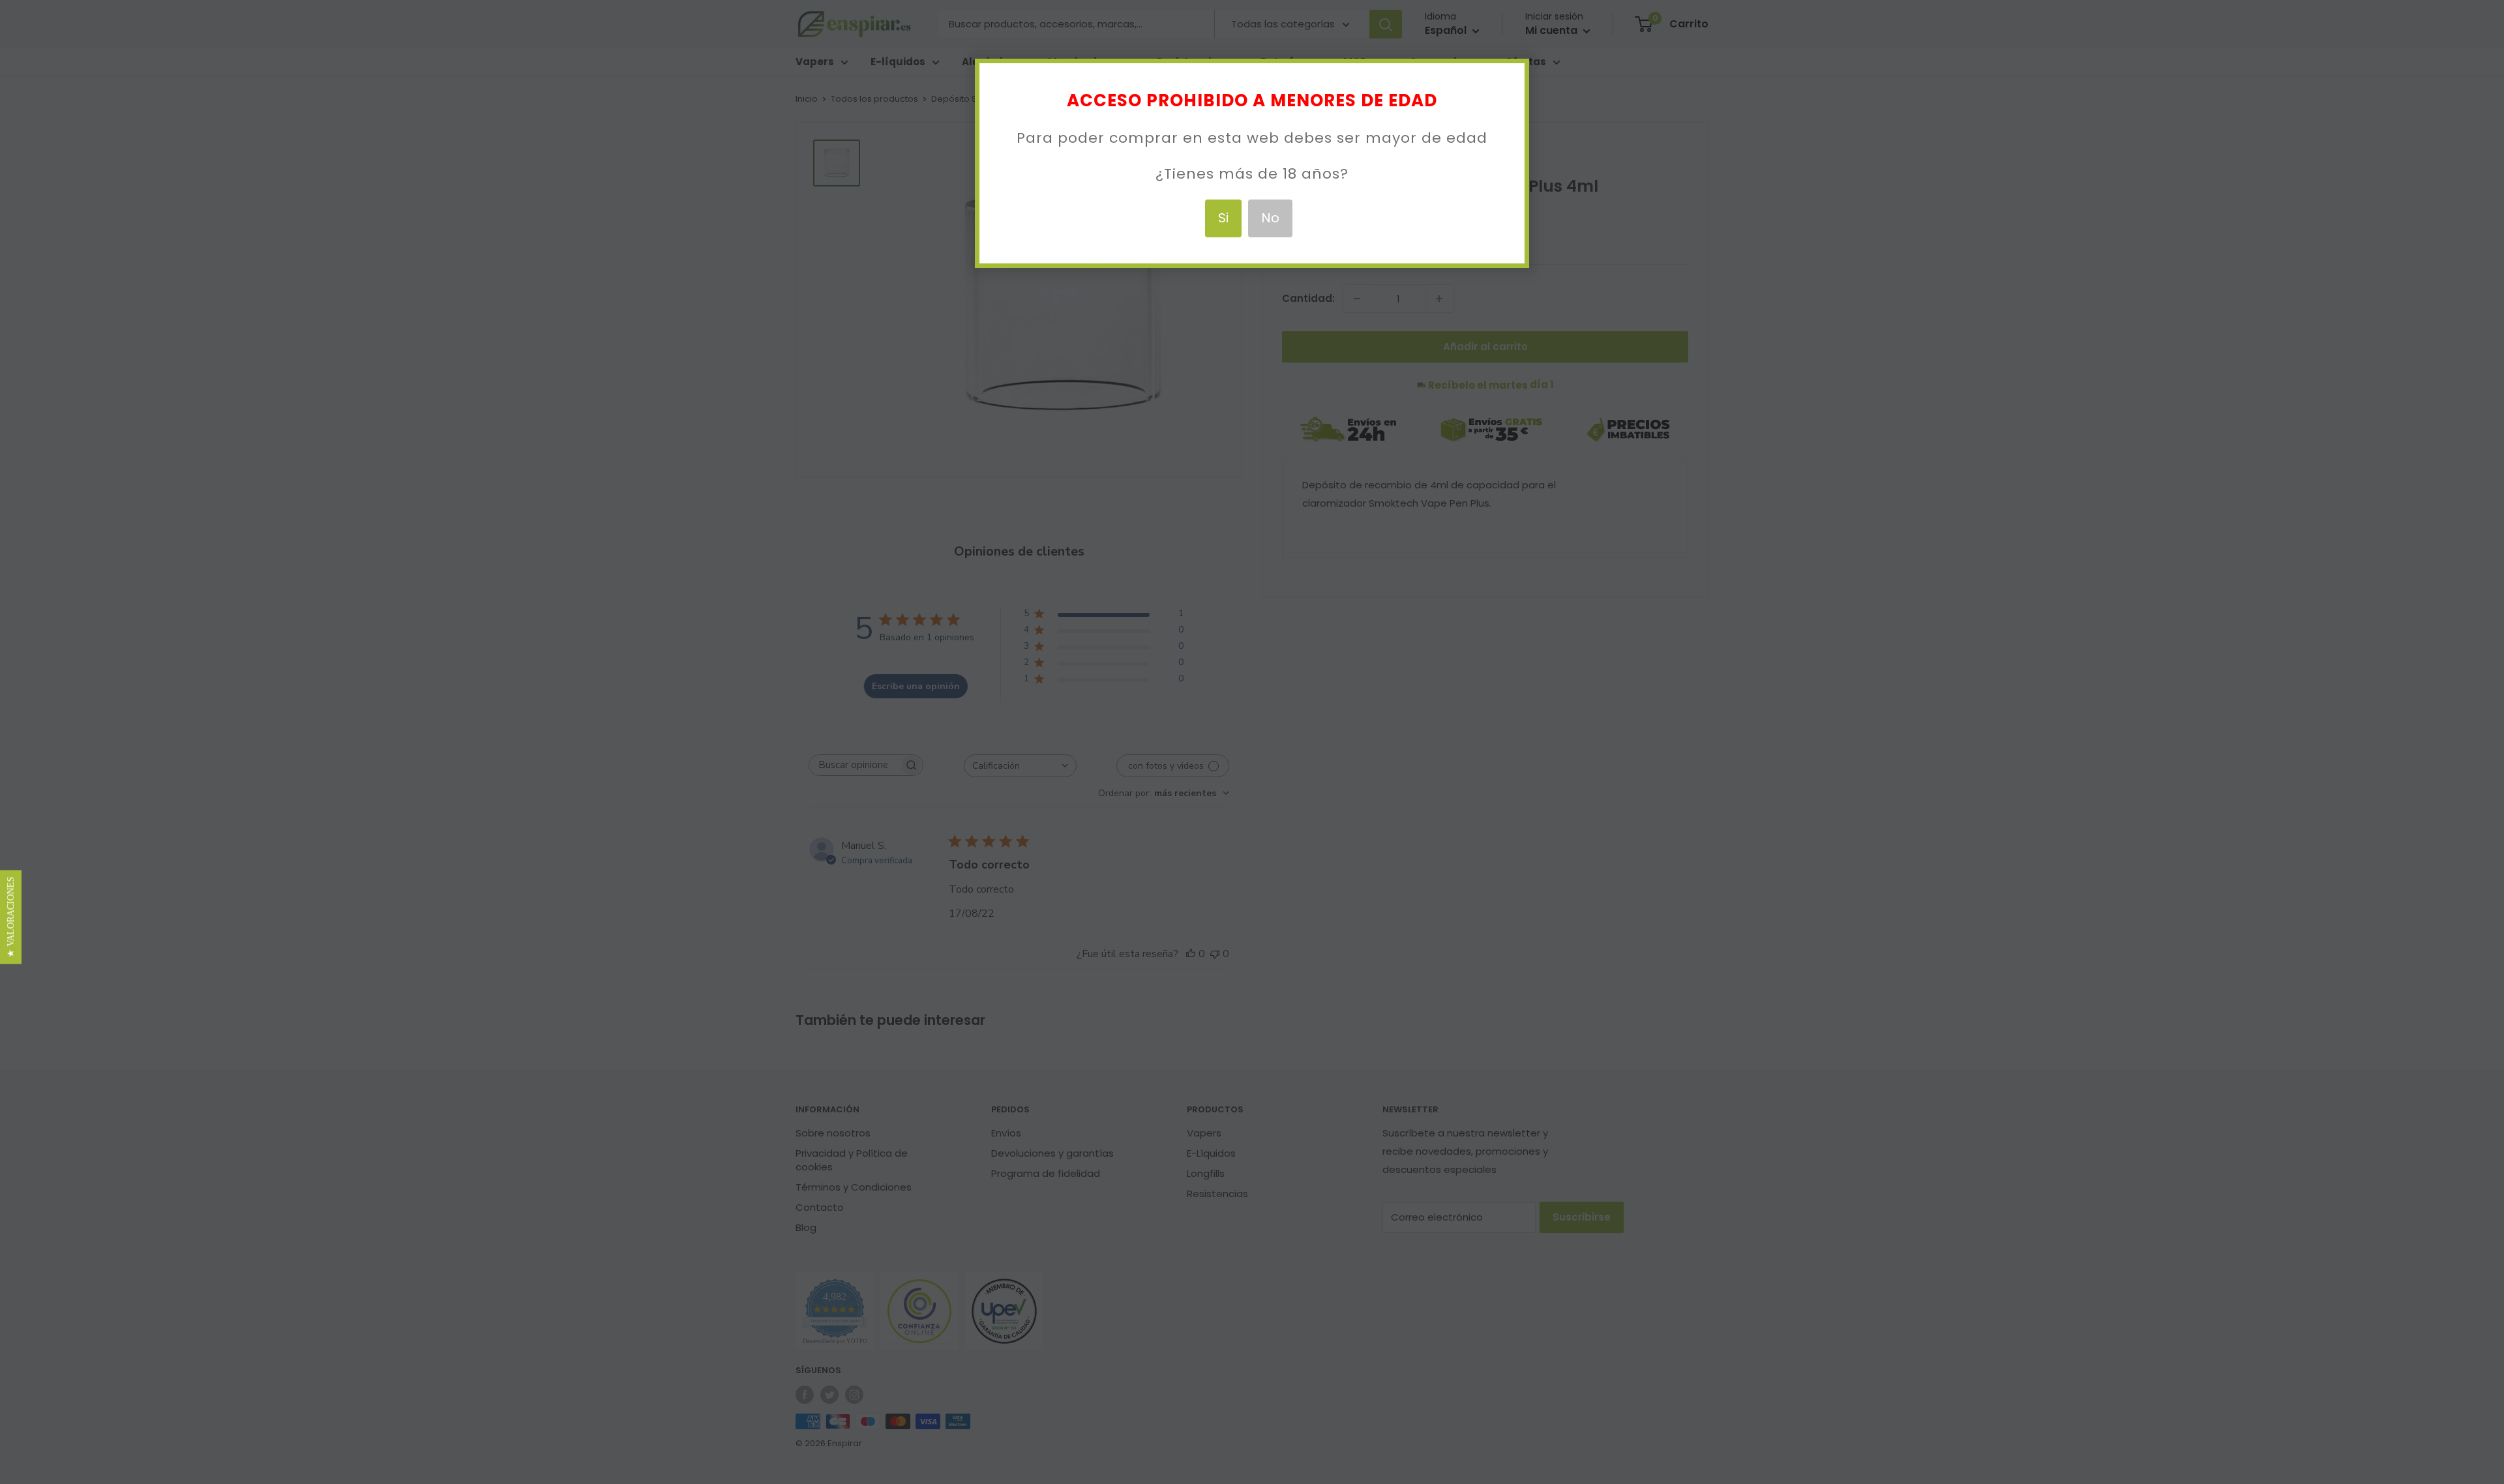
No (1270, 218)
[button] (11, 917)
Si (1223, 218)
